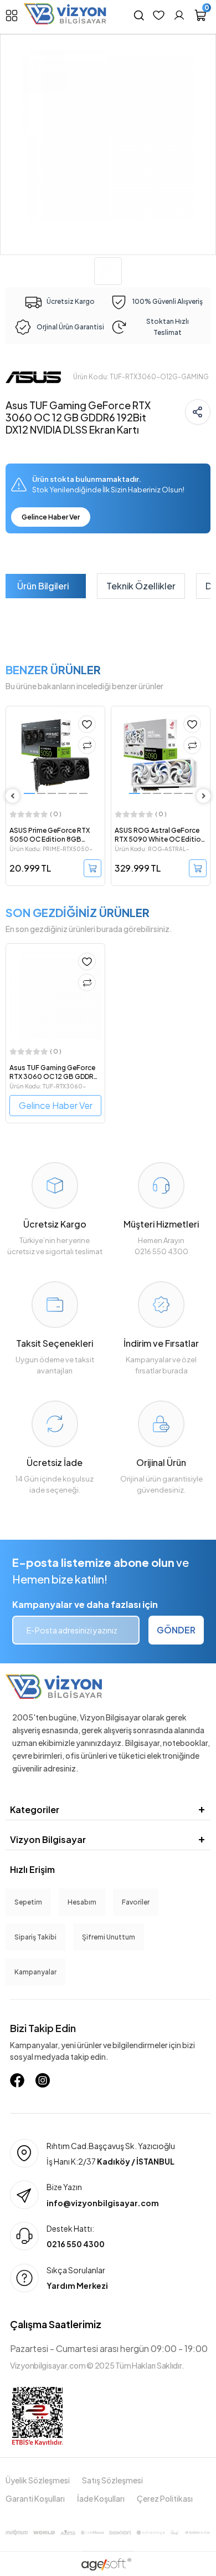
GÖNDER (176, 1630)
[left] (13, 796)
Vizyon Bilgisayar (48, 1839)
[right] (204, 796)
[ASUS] (33, 376)
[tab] (43, 586)
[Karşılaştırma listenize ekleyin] (87, 745)
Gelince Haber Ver (51, 517)
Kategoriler (35, 1809)
